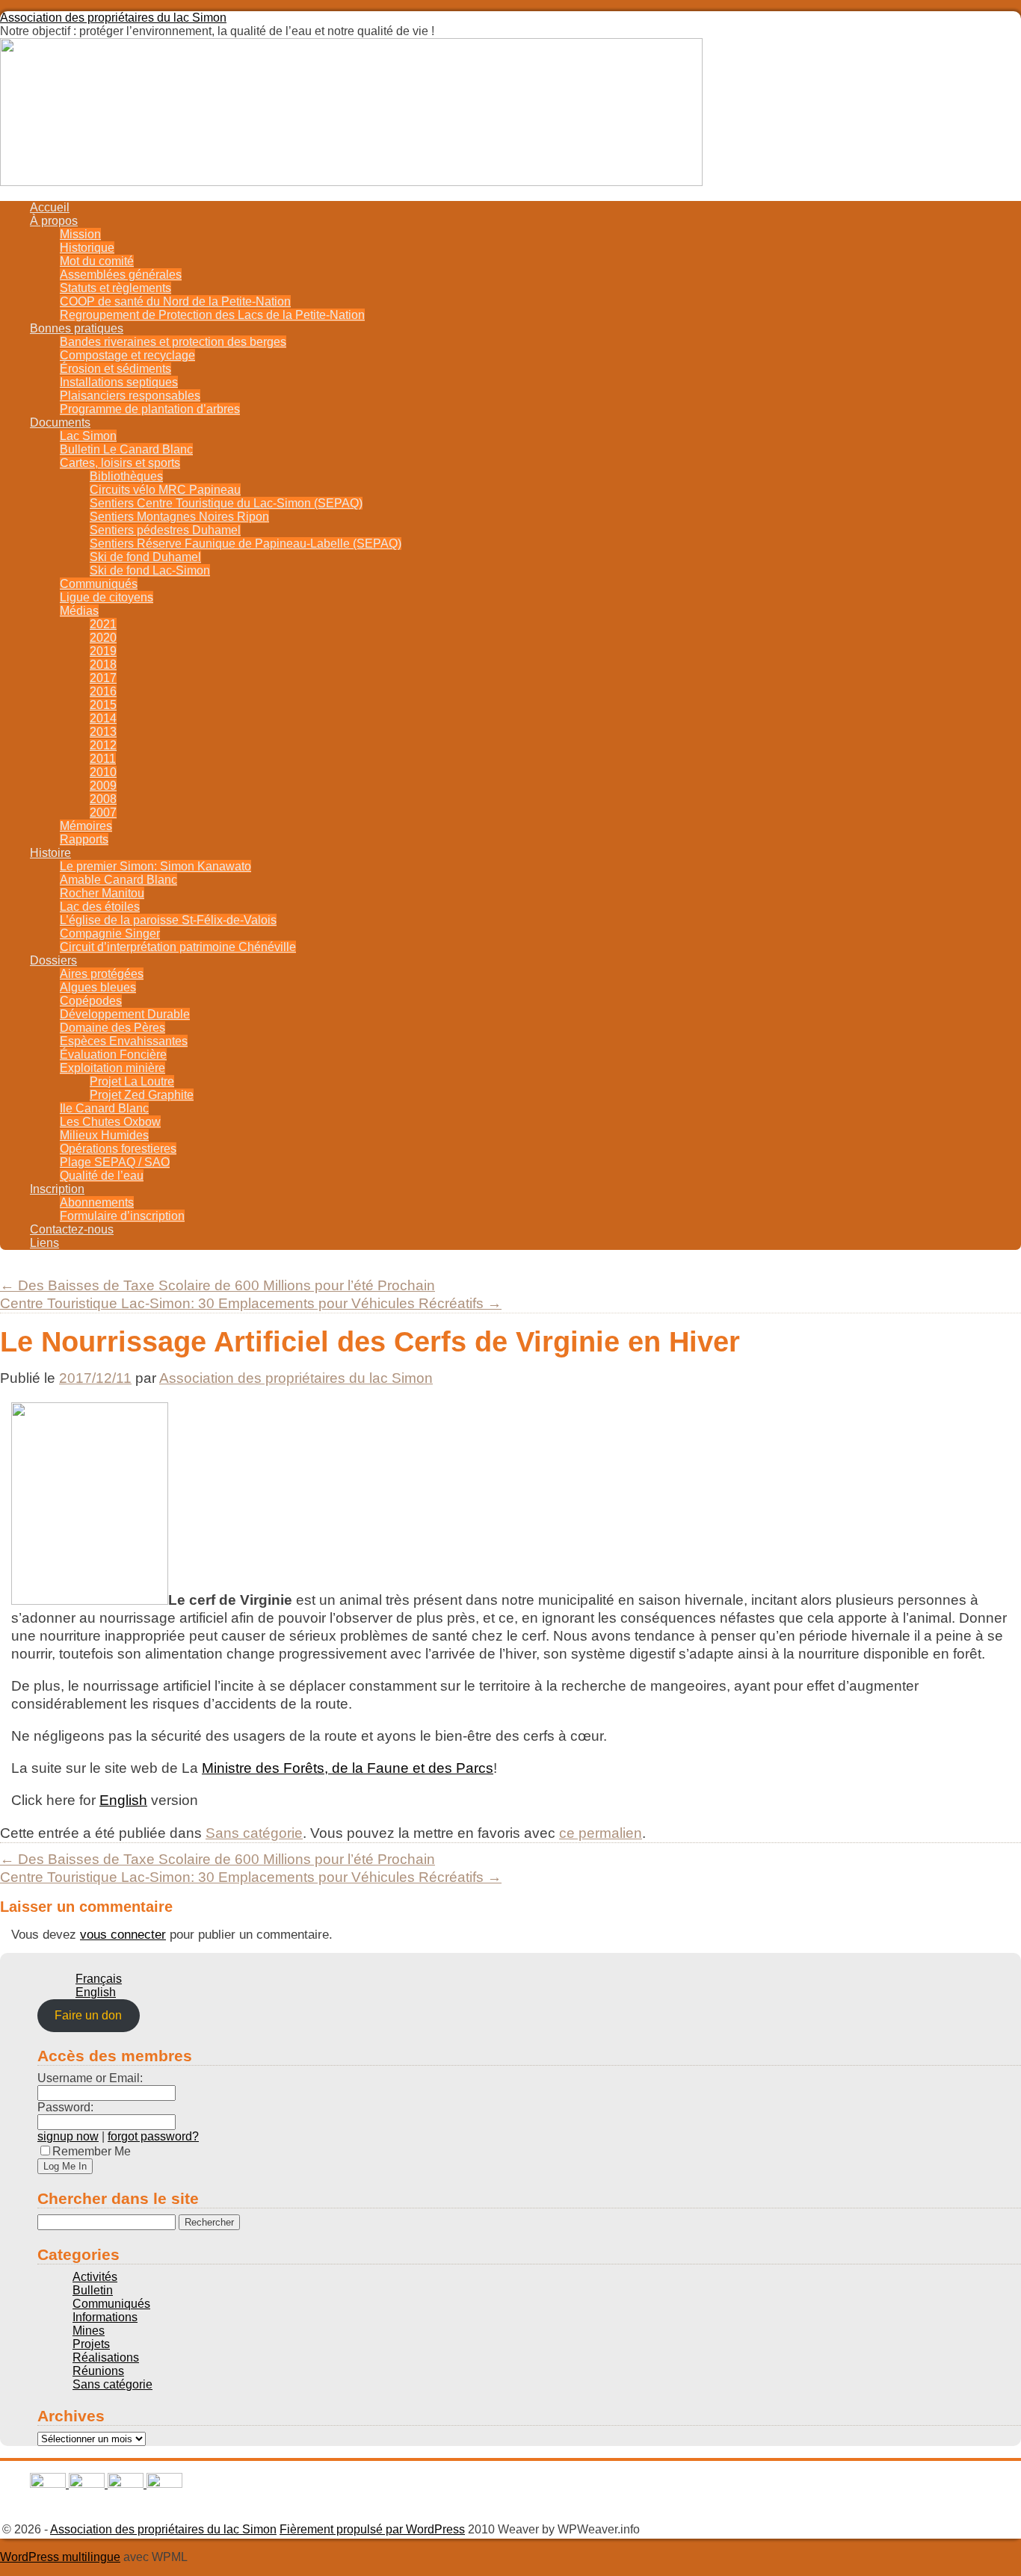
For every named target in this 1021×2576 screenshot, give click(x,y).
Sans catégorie (254, 1833)
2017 (103, 678)
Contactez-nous (72, 1229)
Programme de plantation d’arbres (150, 409)
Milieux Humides (104, 1135)
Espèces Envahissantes (124, 1041)
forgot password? (153, 2136)
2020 (103, 638)
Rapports (84, 839)
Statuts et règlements (115, 288)
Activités (95, 2277)
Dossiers (53, 960)
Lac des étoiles (100, 907)
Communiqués (99, 584)
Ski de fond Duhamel (145, 557)
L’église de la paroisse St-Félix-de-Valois (168, 920)
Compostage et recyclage (127, 355)
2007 (103, 812)
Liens (44, 1243)
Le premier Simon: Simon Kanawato (155, 866)
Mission (80, 234)
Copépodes (91, 1001)
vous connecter (123, 1934)
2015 (103, 705)
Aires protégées (102, 974)
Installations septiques (119, 382)
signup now (68, 2136)
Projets (91, 2344)
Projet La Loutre (132, 1081)
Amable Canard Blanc (118, 880)
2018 (103, 665)
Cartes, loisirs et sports (120, 463)
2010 (103, 772)
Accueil (50, 207)
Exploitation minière (112, 1068)
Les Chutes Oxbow (110, 1122)
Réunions (98, 2371)
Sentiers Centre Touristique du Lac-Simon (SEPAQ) (226, 503)
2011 (103, 759)
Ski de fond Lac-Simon (150, 570)
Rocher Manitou (102, 893)
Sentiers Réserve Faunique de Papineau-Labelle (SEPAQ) (246, 544)
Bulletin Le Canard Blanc (126, 449)
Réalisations (106, 2357)
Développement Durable (125, 1014)
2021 (103, 624)
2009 (103, 786)
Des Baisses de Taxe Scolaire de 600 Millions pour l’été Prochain (218, 1285)
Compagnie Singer (110, 934)
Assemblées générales (121, 275)
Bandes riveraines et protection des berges (173, 342)
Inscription (57, 1189)
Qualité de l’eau (102, 1176)
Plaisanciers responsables (130, 396)
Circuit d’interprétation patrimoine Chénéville (178, 947)
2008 (103, 799)
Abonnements (97, 1202)
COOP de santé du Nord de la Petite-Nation (175, 301)
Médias (79, 611)
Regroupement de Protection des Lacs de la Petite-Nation (212, 315)
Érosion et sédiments (115, 369)
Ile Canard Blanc (104, 1108)
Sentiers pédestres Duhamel (165, 530)
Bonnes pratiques (77, 328)
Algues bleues (98, 987)
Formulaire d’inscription (122, 1216)
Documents (60, 422)
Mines (89, 2331)
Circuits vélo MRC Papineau (165, 490)
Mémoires (86, 826)
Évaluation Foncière (113, 1055)
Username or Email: (90, 2078)
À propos (54, 221)
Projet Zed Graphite (142, 1095)
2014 (103, 718)
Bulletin (93, 2290)
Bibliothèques (126, 476)
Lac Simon (88, 436)
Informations (105, 2317)
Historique (87, 248)
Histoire (50, 853)
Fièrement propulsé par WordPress (372, 2529)
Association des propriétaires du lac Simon (113, 18)
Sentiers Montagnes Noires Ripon (179, 517)
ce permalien (601, 1833)
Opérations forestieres (118, 1149)
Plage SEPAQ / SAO (115, 1162)
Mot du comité (97, 261)
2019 (103, 651)
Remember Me (92, 2151)
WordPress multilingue (60, 2557)
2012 (103, 745)
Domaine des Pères (112, 1028)
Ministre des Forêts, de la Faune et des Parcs (348, 1768)
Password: (65, 2107)
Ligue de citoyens (107, 597)
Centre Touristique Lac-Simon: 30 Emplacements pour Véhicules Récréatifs (251, 1303)
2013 (103, 732)
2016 (103, 691)
